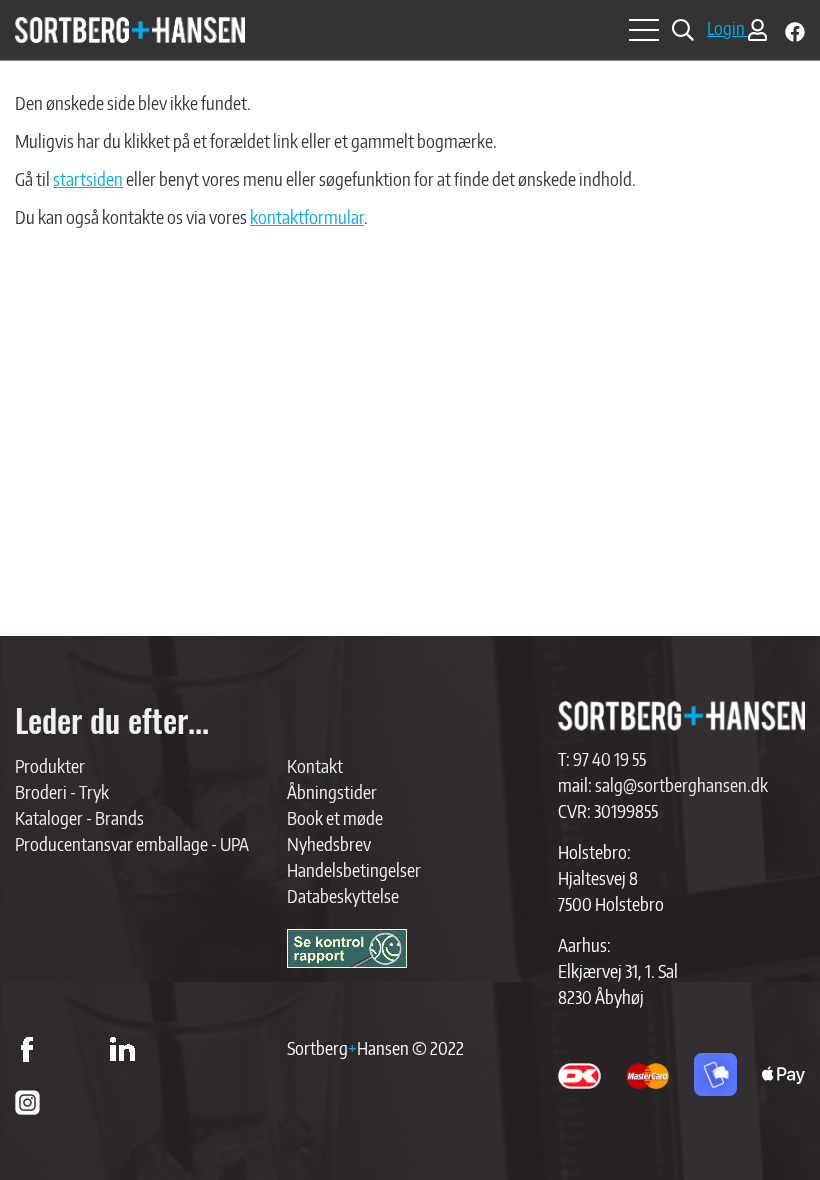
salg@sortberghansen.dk (681, 784)
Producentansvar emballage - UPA (132, 843)
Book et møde (335, 817)
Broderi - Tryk (62, 791)
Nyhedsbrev (329, 843)
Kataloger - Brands (79, 817)
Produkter (50, 765)
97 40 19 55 (609, 758)
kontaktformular (307, 216)
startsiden (88, 178)
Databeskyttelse (343, 895)
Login (727, 27)
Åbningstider (332, 791)
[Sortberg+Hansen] (681, 716)
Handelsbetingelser (354, 869)
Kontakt (315, 765)
